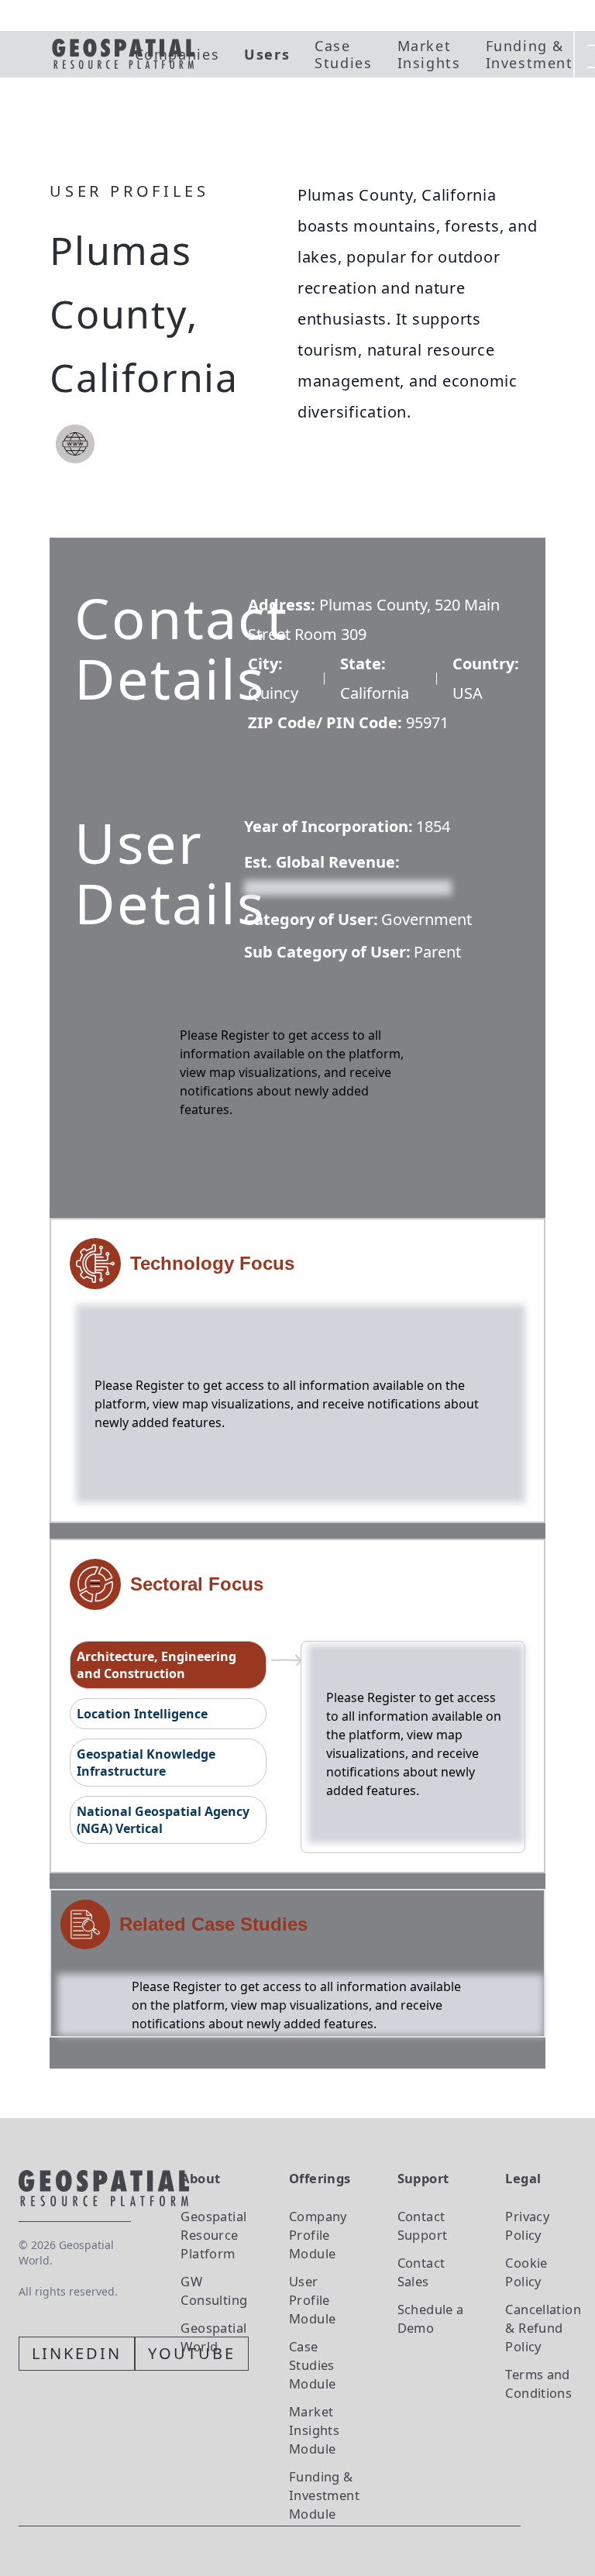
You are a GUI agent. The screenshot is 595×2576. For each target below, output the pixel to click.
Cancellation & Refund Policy (543, 2328)
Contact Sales (421, 2272)
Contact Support (423, 2225)
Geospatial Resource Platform (213, 2235)
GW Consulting (214, 2291)
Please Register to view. (319, 886)
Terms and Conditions (538, 2383)
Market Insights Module (314, 2430)
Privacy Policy (527, 2225)
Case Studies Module (312, 2365)
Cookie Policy (526, 2272)
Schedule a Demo (431, 2318)
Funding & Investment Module (324, 2495)
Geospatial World (213, 2337)
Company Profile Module (318, 2235)
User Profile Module (312, 2300)
